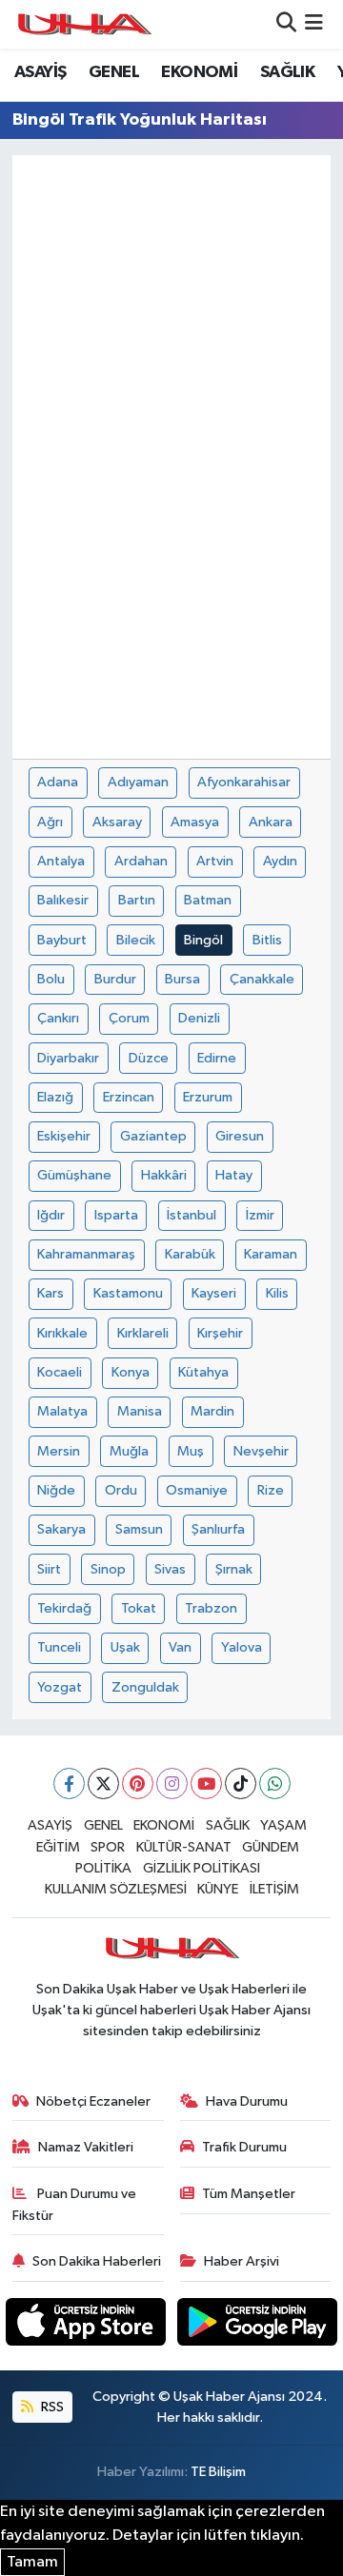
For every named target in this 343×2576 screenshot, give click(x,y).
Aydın (280, 861)
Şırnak (234, 1569)
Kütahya (203, 1372)
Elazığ (55, 1097)
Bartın (137, 900)
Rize (271, 1490)
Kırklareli (143, 1333)
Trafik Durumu (244, 2147)
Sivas (170, 1569)
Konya (131, 1372)
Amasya (195, 822)
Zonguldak (145, 1687)
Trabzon (211, 1608)
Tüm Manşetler (249, 2194)
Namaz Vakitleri (86, 2147)
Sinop (108, 1569)
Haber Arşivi (242, 2261)
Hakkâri (164, 1175)
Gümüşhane (74, 1175)
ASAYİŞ (40, 72)
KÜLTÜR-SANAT (184, 1847)
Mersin (59, 1451)
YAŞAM (283, 1825)
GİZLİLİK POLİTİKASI (202, 1868)
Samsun (139, 1529)
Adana (58, 782)
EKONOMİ (199, 72)
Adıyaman (138, 782)
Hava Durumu (247, 2101)
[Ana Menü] (314, 24)
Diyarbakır (68, 1058)
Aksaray (117, 822)
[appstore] (88, 2325)
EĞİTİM (58, 1847)
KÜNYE (218, 1889)
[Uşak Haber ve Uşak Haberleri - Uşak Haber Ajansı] (84, 24)
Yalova (242, 1647)
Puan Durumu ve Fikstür (75, 2204)
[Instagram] (172, 1783)
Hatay (234, 1175)
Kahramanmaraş (86, 1254)
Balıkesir (63, 900)
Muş (191, 1451)
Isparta (116, 1215)
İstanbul (192, 1215)
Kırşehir (220, 1333)
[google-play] (258, 2325)
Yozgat (60, 1687)
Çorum (129, 1018)
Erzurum (208, 1097)
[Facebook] (69, 1783)
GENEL (114, 72)
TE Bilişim (218, 2472)
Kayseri (214, 1293)
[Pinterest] (138, 1783)
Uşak (125, 1647)
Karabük (190, 1254)
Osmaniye (197, 1490)
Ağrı (50, 822)
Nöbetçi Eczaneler (93, 2101)
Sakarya (61, 1529)
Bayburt (62, 940)
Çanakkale (262, 979)
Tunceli (59, 1647)
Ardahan (141, 861)
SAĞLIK (287, 72)
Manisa (140, 1411)
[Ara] (286, 24)
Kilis (277, 1293)
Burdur (115, 979)
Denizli (199, 1018)
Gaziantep (153, 1136)
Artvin (215, 861)
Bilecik (136, 940)
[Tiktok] (241, 1783)
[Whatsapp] (275, 1783)
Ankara (271, 822)
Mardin (212, 1411)
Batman (208, 900)
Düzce (149, 1058)
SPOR (108, 1847)
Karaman (271, 1254)
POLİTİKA (103, 1868)
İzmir (260, 1215)
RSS (51, 2407)
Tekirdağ (64, 1608)
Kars (50, 1293)
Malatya (62, 1411)
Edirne (217, 1058)
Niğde (56, 1490)
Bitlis (267, 940)
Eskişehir (64, 1136)
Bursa (182, 979)
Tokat (139, 1608)
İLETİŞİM (274, 1889)
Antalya (61, 861)
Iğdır (51, 1215)
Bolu (51, 979)
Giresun (240, 1136)
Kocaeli (60, 1372)
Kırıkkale (62, 1333)
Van (180, 1647)
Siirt (49, 1569)
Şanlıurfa (218, 1529)
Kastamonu (128, 1293)
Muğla (129, 1451)
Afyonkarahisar (244, 782)
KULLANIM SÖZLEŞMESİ (116, 1889)
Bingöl (203, 940)
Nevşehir (261, 1451)
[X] (103, 1783)
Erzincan (129, 1097)
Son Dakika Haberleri (97, 2261)
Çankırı (58, 1018)
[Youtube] (206, 1783)
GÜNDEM (271, 1847)
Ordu (121, 1490)
